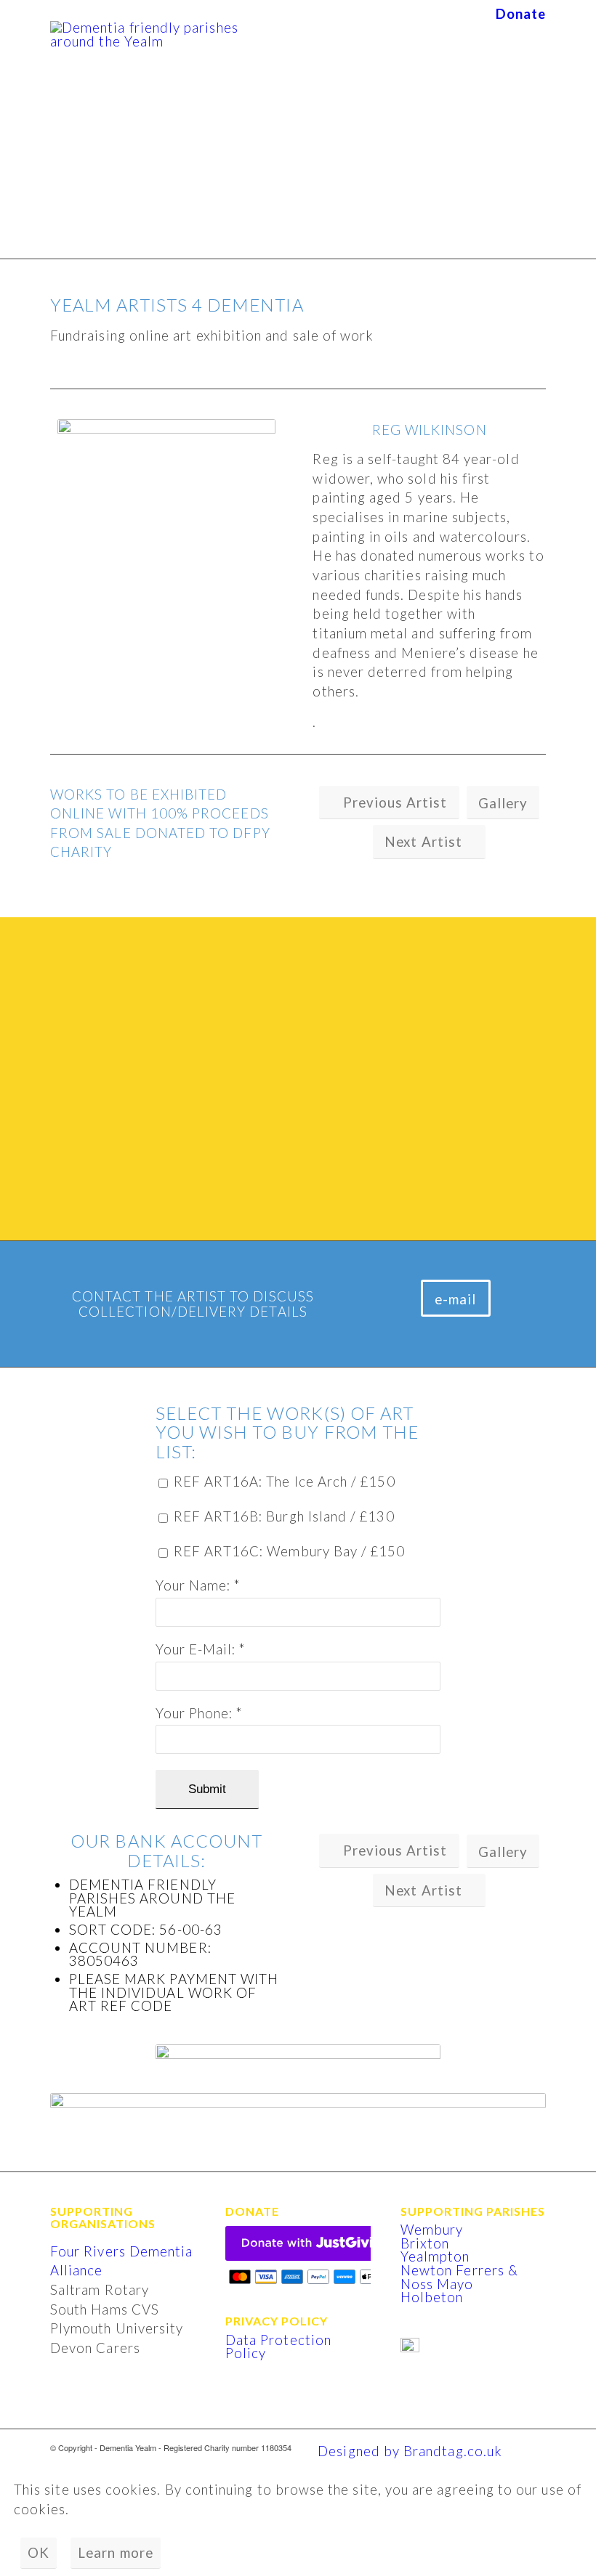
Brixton (425, 2243)
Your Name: (198, 1586)
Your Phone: (199, 1714)
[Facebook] (535, 2447)
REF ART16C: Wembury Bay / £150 (290, 1552)
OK (39, 2553)
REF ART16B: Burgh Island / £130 (284, 1517)
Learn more (116, 2553)
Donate (521, 14)
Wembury (432, 2230)
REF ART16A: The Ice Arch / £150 (285, 1482)
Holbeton (432, 2297)
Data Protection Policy (278, 2347)
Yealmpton (435, 2256)
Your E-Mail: (201, 1650)
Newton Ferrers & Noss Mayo (459, 2277)
